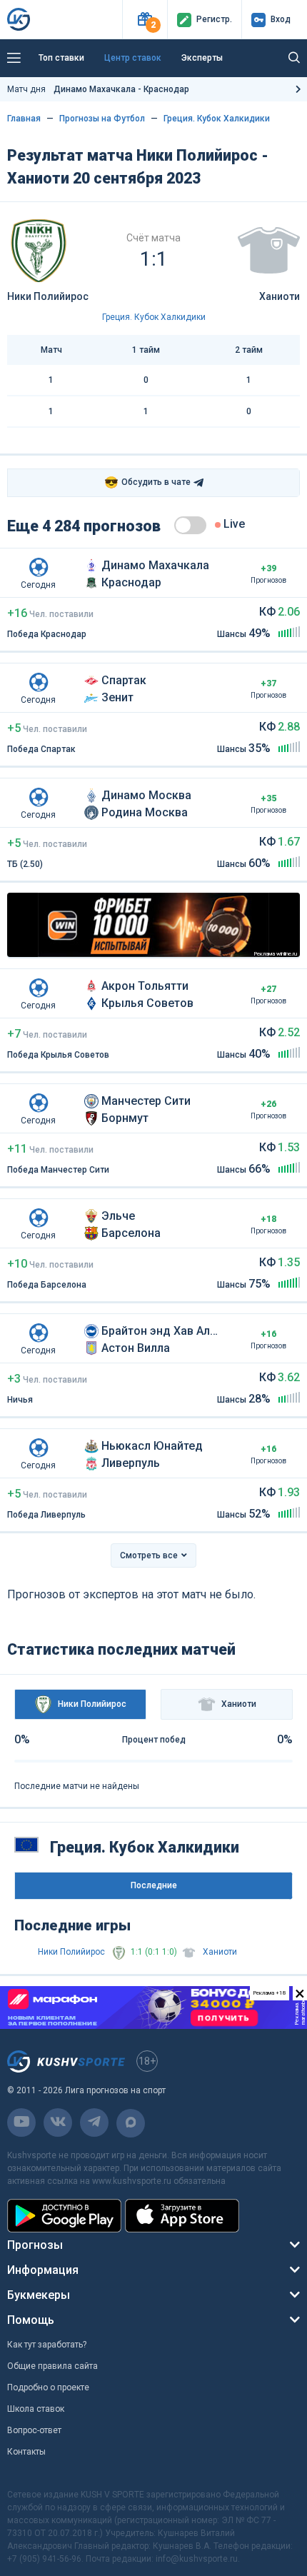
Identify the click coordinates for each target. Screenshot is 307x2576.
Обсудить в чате (147, 482)
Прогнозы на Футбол (102, 119)
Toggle (190, 525)
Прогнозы (35, 2245)
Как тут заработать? (47, 2345)
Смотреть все (149, 1555)
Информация (43, 2270)
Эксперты (202, 58)
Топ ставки (61, 58)
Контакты (26, 2452)
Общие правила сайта (52, 2366)
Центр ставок (133, 58)
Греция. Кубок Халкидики (217, 119)
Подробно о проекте (48, 2387)
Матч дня (98, 89)
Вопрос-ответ (34, 2430)
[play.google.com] (64, 2216)
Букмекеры (39, 2295)
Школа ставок (36, 2409)
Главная (24, 119)
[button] (145, 20)
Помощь (31, 2320)
